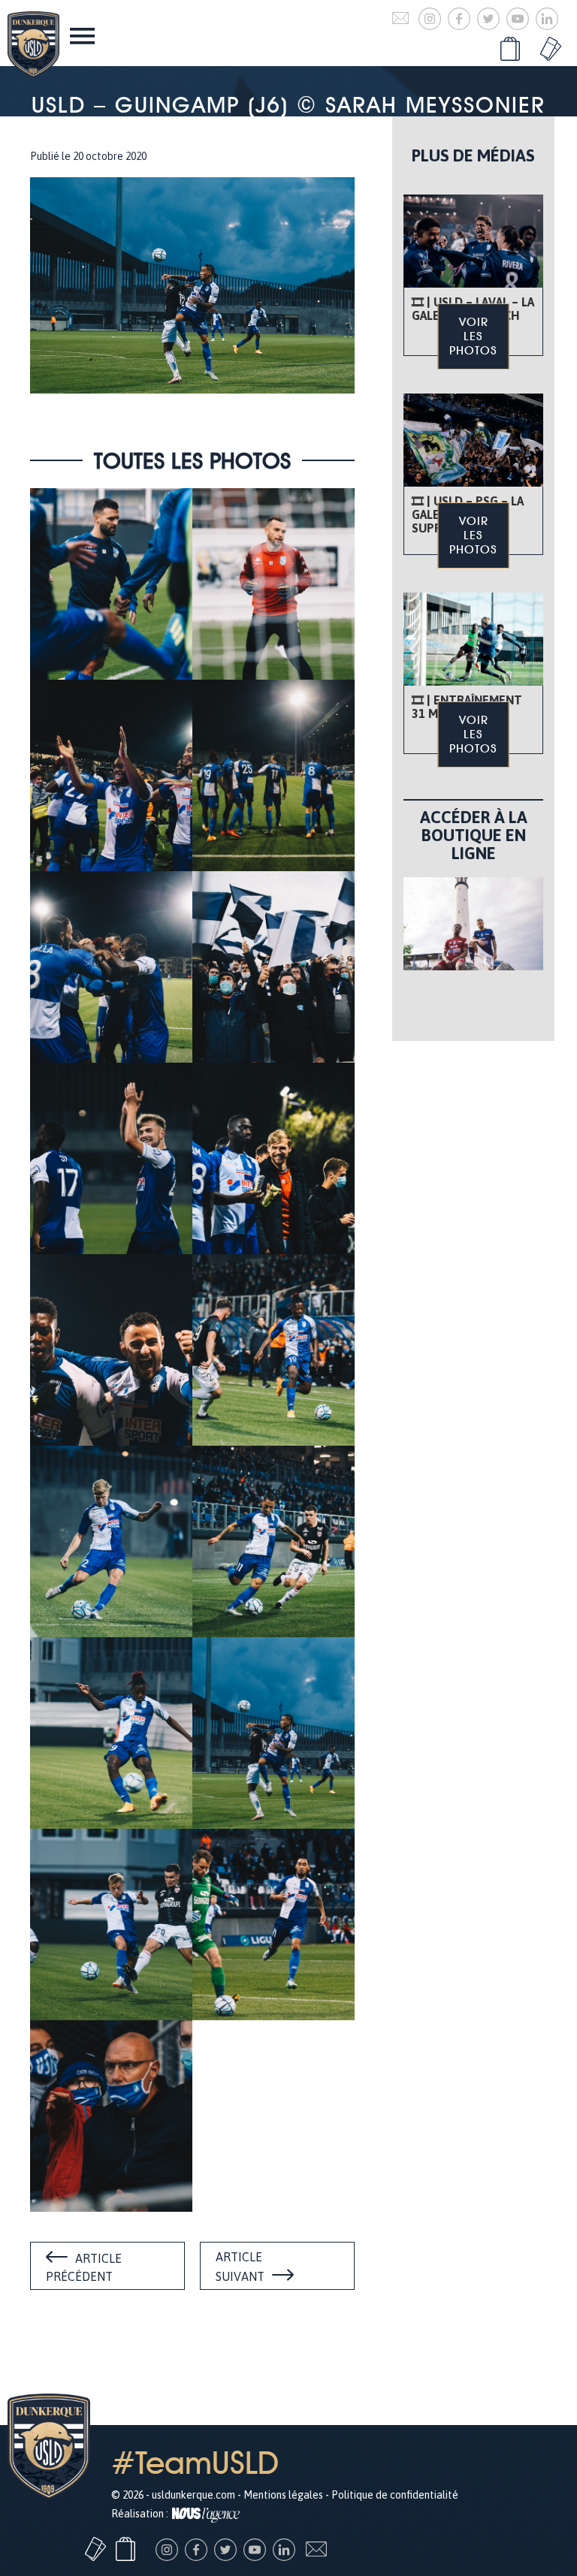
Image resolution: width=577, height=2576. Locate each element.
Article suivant (240, 2267)
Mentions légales (283, 2495)
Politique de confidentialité (395, 2495)
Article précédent (84, 2267)
